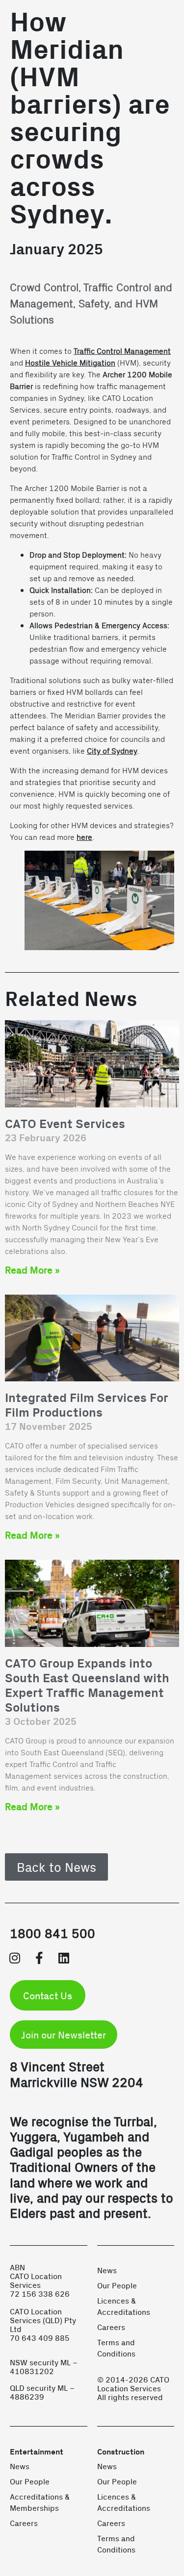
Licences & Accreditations (124, 2306)
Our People (117, 2285)
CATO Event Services (65, 1124)
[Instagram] (15, 1958)
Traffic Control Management (122, 351)
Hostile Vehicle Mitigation (70, 362)
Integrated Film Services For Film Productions (87, 1406)
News (107, 2270)
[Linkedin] (64, 1958)
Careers (111, 2327)
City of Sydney (112, 750)
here (84, 837)
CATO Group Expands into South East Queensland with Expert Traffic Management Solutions (87, 1686)
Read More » (32, 1270)
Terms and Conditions (116, 2348)
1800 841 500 (53, 1933)
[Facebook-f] (39, 1958)
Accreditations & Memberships (40, 2502)
